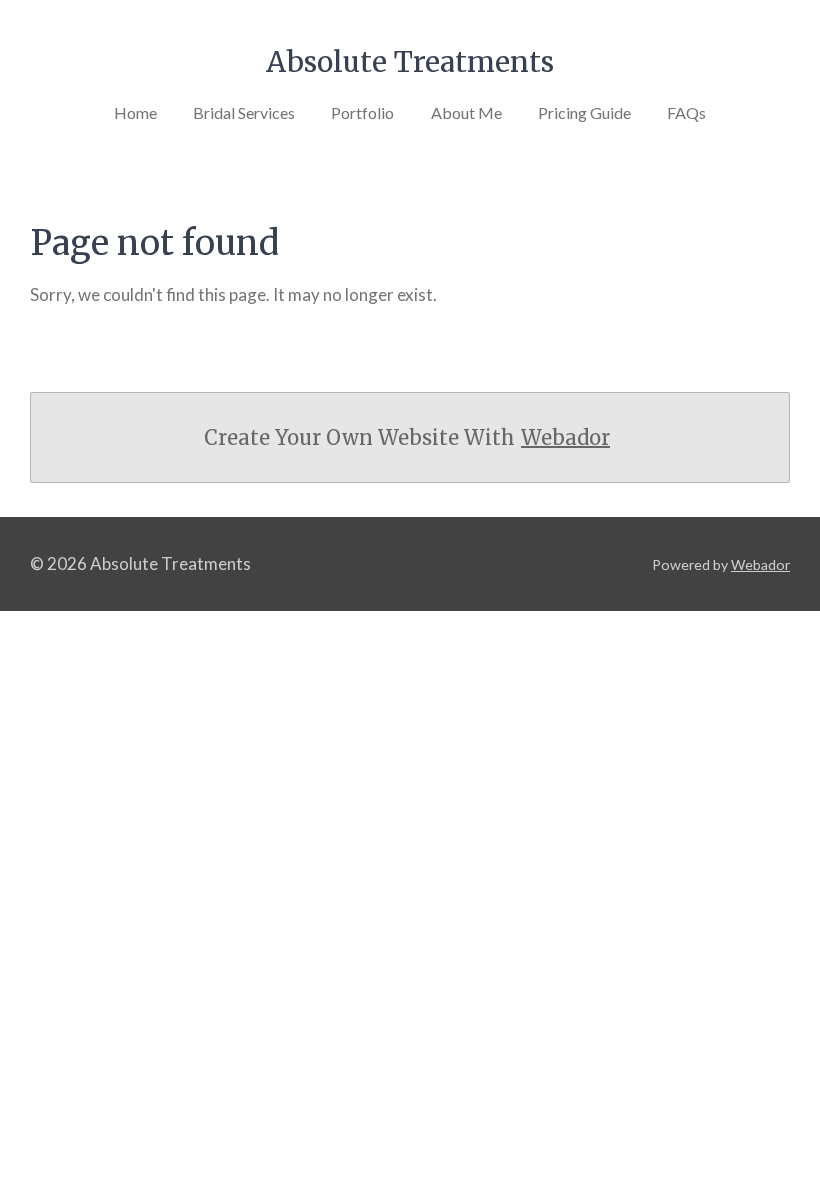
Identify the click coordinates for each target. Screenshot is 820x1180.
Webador (565, 437)
